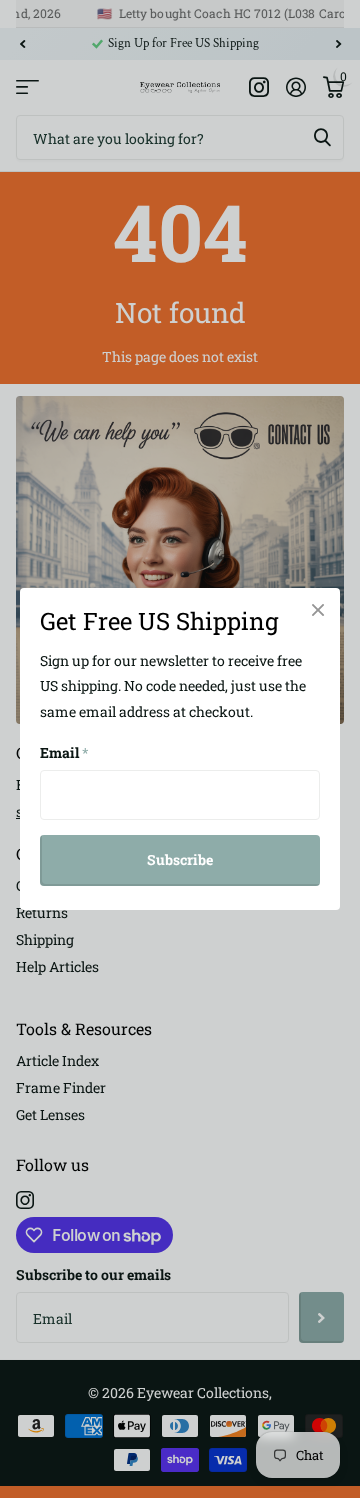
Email (64, 752)
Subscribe (180, 859)
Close (318, 610)
